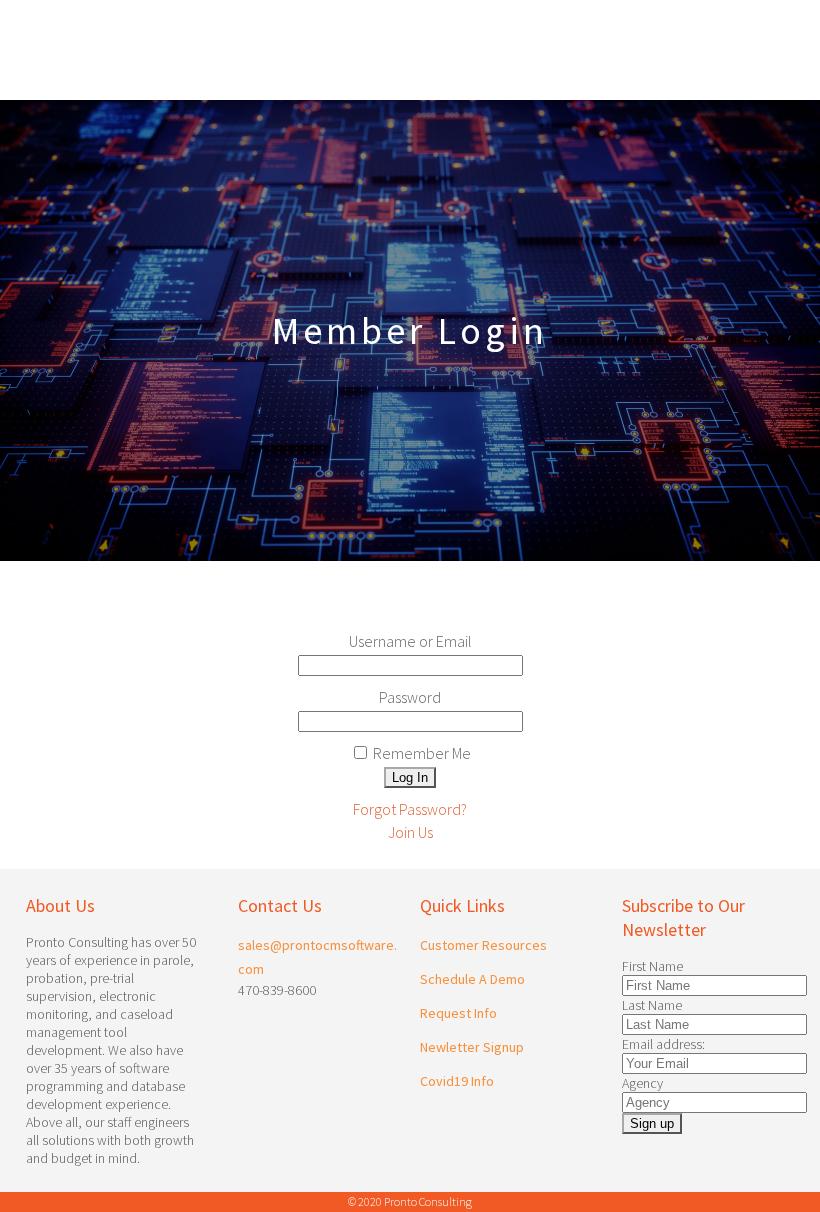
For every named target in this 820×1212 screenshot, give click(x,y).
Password (410, 697)
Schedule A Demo (472, 979)
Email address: (663, 1044)
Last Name (652, 1005)
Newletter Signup (472, 1047)
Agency (642, 1083)
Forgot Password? (410, 809)
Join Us (410, 832)
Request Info (458, 1013)
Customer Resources (483, 945)
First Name (652, 966)
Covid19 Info (457, 1081)
